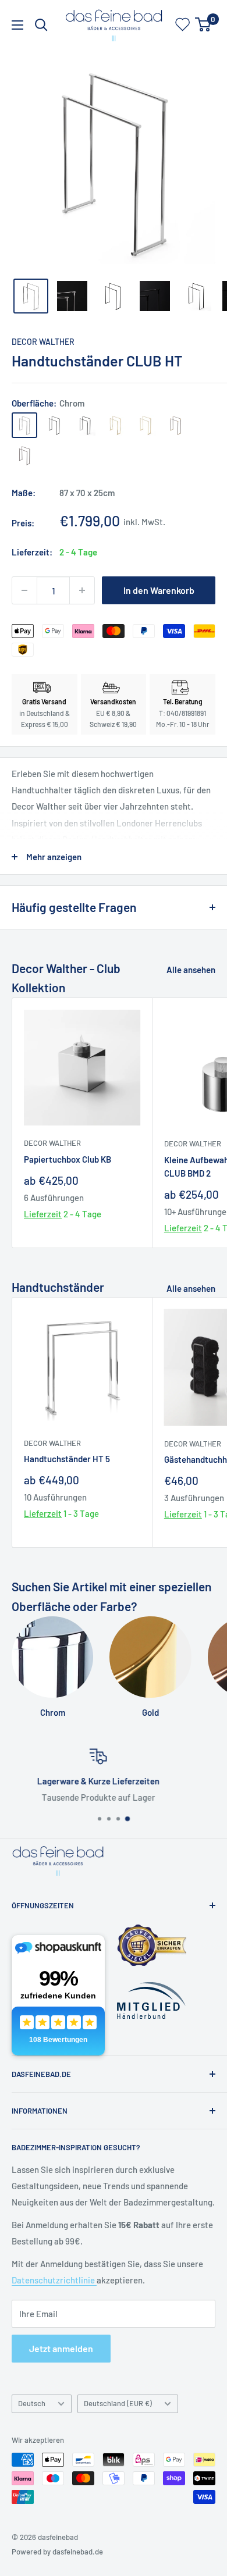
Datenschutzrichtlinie (54, 2280)
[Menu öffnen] (17, 25)
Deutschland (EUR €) (118, 2403)
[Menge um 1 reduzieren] (24, 590)
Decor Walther (43, 342)
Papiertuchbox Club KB (68, 1159)
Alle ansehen (191, 970)
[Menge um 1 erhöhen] (82, 590)
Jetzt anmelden (61, 2348)
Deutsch (32, 2403)
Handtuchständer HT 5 (67, 1459)
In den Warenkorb (159, 590)
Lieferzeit (43, 1214)
